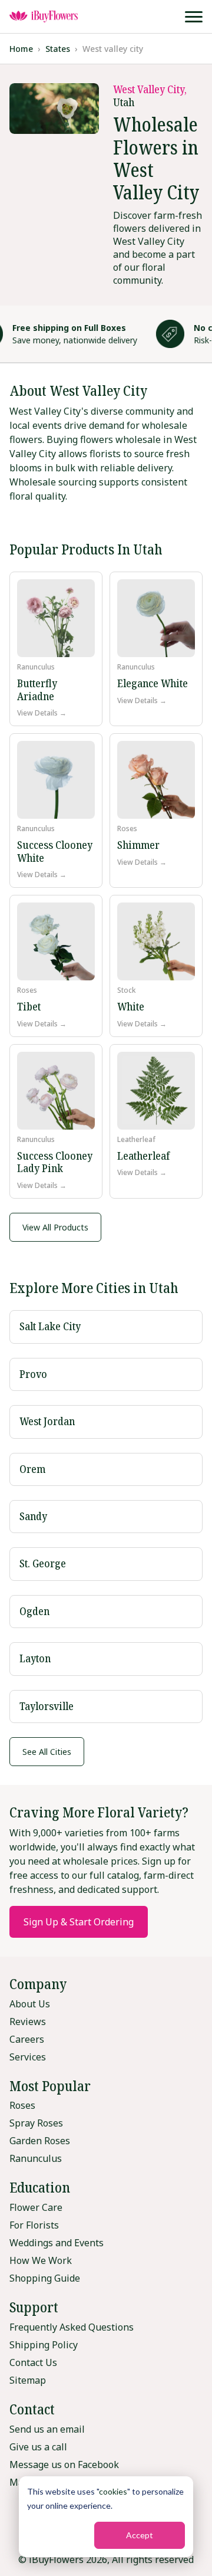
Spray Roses (36, 2123)
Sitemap (28, 2380)
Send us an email (47, 2429)
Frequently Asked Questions (72, 2327)
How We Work (41, 2260)
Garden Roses (40, 2141)
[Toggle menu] (194, 17)
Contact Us (33, 2362)
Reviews (28, 2022)
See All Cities (47, 1752)
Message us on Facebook (64, 2465)
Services (28, 2057)
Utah (124, 102)
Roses (22, 2105)
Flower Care (36, 2207)
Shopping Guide (45, 2278)
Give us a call (38, 2447)
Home (21, 49)
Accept (140, 2535)
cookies (113, 2491)
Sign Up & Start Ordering (79, 1922)
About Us (30, 2004)
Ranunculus (36, 2158)
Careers (27, 2039)
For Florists (34, 2225)
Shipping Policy (44, 2345)
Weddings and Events (57, 2243)
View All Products (55, 1227)
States (58, 49)
